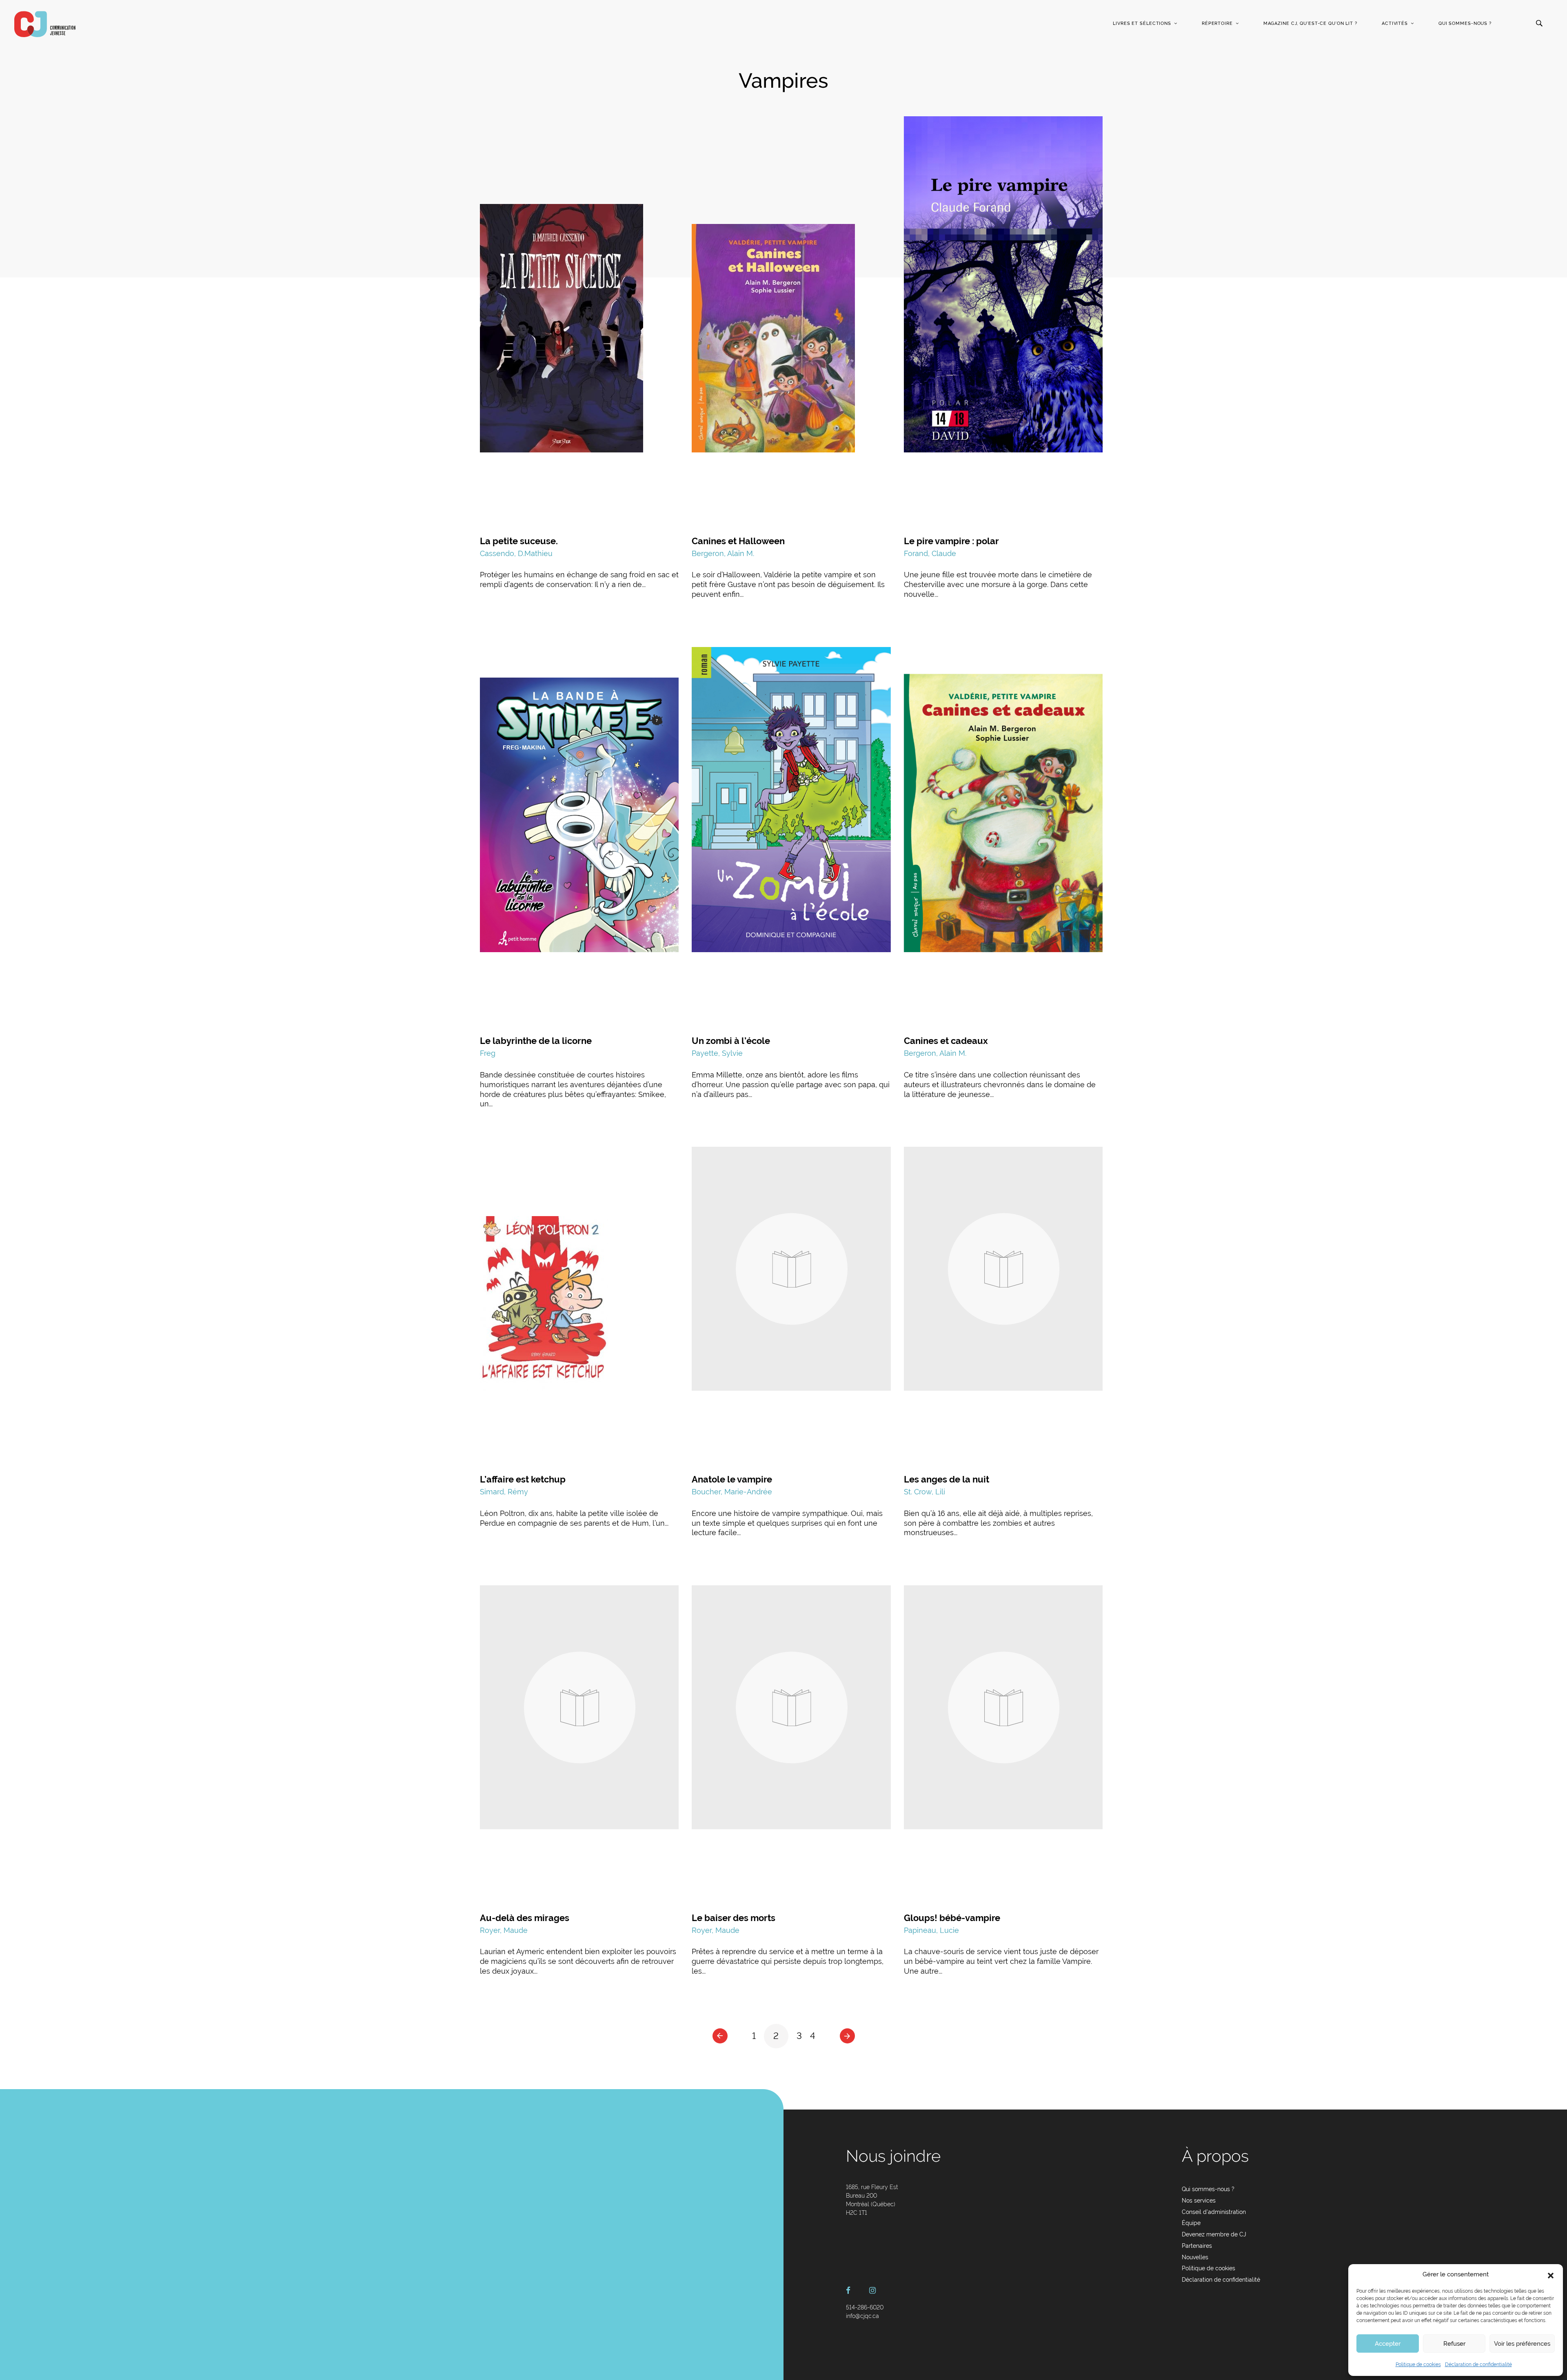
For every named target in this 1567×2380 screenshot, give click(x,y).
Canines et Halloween (738, 541)
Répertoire (1217, 23)
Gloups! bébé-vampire (952, 1918)
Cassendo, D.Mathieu (516, 553)
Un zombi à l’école (731, 1041)
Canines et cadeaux (946, 1041)
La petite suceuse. (519, 541)
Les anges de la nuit (947, 1479)
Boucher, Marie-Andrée (732, 1492)
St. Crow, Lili (924, 1492)
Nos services (1199, 2201)
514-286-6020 (865, 2307)
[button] (1551, 2275)
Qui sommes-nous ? (1465, 23)
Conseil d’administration (1214, 2212)
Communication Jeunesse (45, 24)
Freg (488, 1053)
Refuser (1454, 2344)
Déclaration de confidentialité (1478, 2364)
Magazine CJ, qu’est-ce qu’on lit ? (1310, 23)
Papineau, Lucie (931, 1930)
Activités (1395, 23)
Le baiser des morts (734, 1918)
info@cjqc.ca (862, 2316)
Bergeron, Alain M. (723, 553)
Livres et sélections (1142, 23)
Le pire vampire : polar (951, 541)
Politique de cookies (1418, 2364)
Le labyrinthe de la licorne (536, 1041)
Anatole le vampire (732, 1479)
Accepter (1388, 2344)
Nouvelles (1195, 2257)
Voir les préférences (1522, 2344)
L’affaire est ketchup (523, 1479)
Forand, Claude (930, 553)
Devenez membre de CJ (1214, 2234)
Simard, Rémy (504, 1492)
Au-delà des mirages (525, 1918)
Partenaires (1197, 2246)
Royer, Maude (504, 1930)
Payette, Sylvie (717, 1053)
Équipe (1191, 2223)
